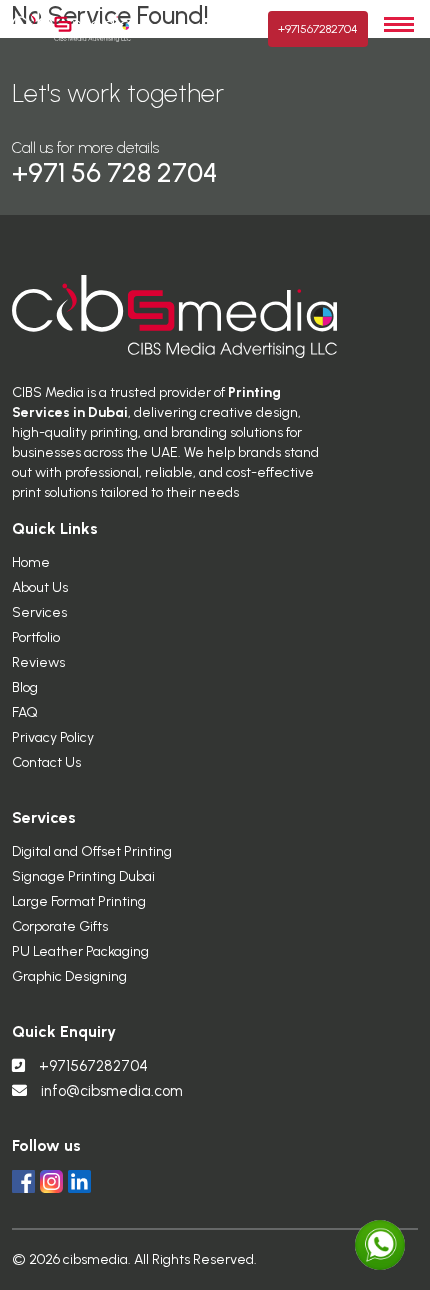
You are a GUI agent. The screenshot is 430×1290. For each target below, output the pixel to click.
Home (31, 562)
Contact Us (46, 762)
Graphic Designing (69, 976)
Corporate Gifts (60, 926)
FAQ (25, 712)
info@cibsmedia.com (112, 1091)
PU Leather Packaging (80, 951)
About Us (40, 587)
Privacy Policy (53, 737)
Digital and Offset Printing (92, 851)
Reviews (38, 662)
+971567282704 (318, 29)
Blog (25, 687)
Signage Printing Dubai (83, 876)
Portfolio (36, 637)
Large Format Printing (79, 901)
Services (39, 612)
